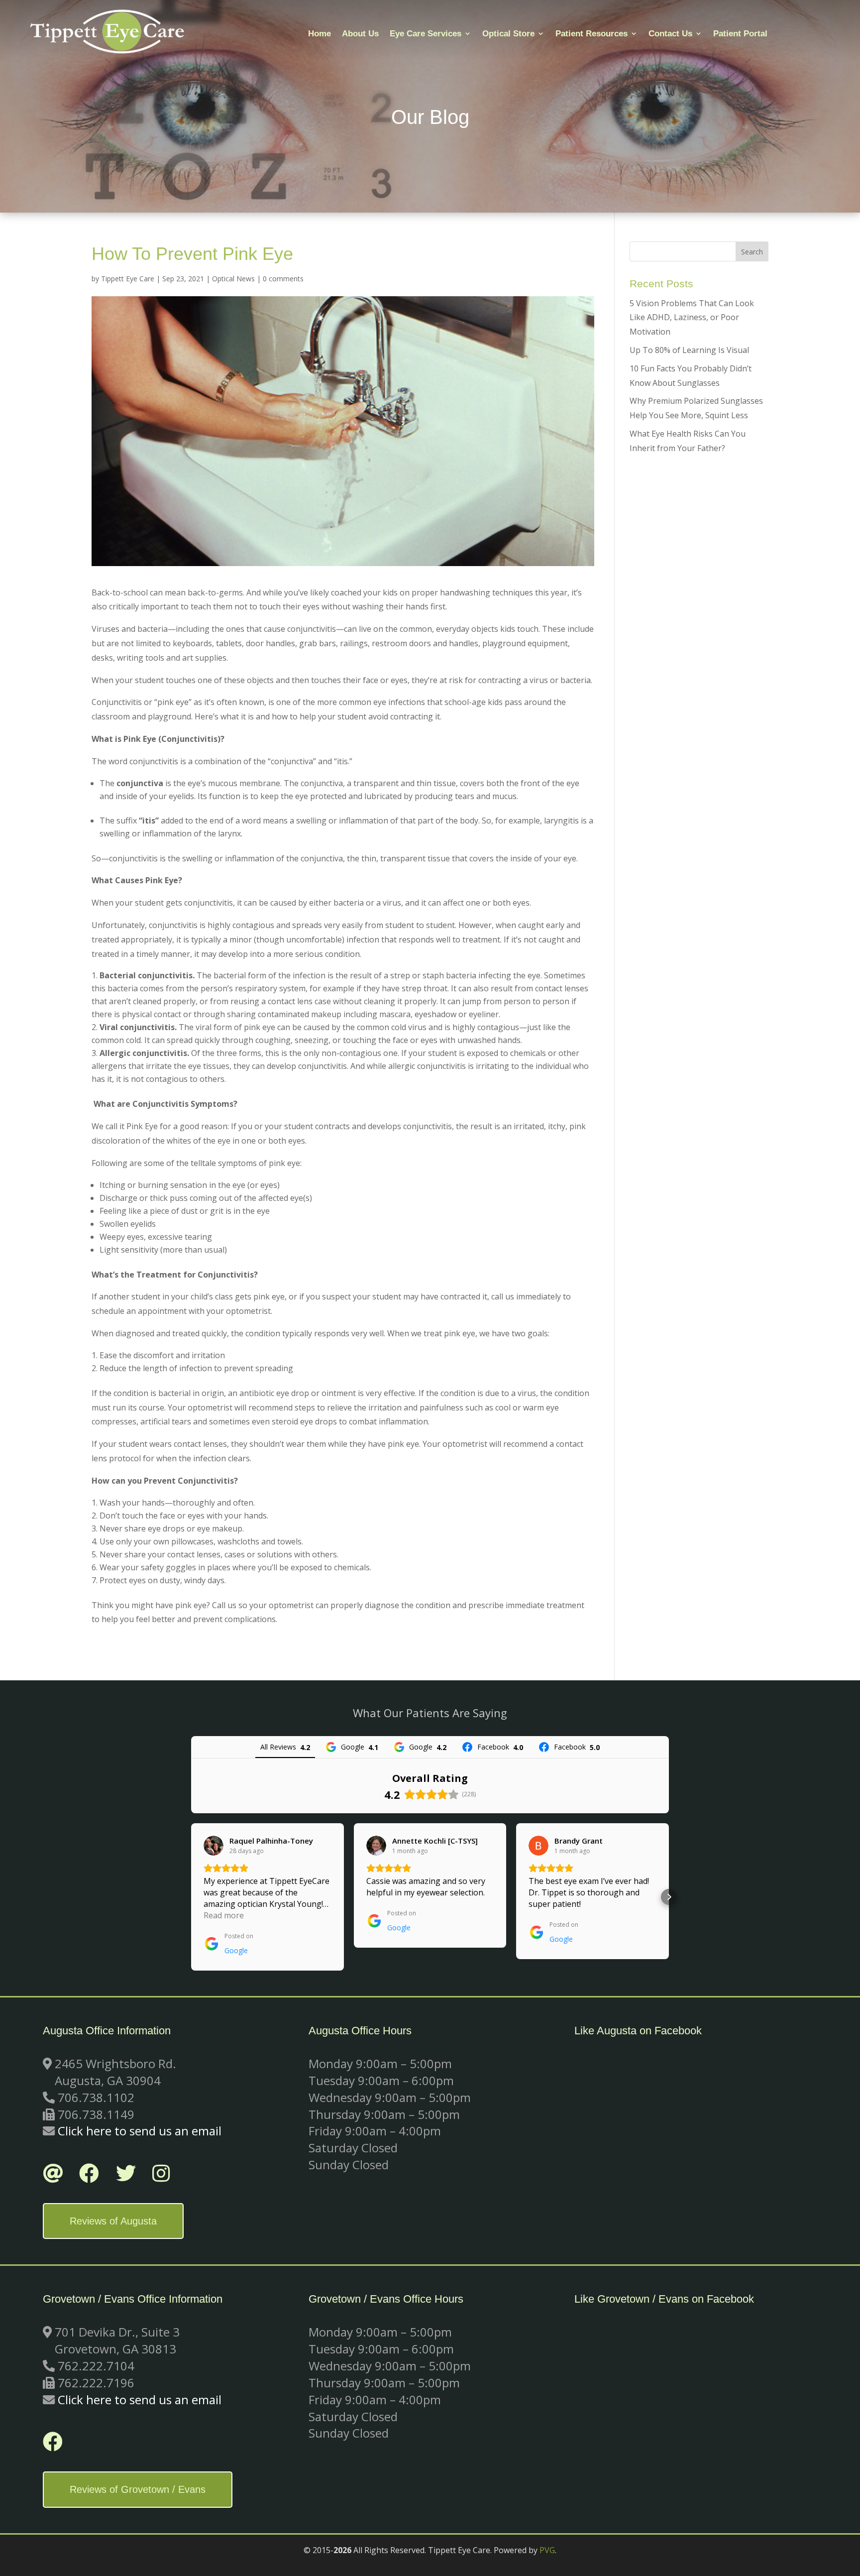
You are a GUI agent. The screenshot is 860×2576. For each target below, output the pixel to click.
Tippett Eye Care (128, 279)
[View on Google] (214, 1846)
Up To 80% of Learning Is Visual (689, 350)
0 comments (283, 279)
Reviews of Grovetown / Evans (138, 2489)
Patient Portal (740, 34)
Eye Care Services (426, 34)
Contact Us (670, 34)
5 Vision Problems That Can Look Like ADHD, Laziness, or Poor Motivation (692, 318)
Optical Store (508, 34)
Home (320, 34)
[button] (191, 1897)
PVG (547, 2550)
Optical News (233, 279)
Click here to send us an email (140, 2131)
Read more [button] (224, 1915)
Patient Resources (591, 34)
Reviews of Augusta (113, 2221)
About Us (360, 34)
